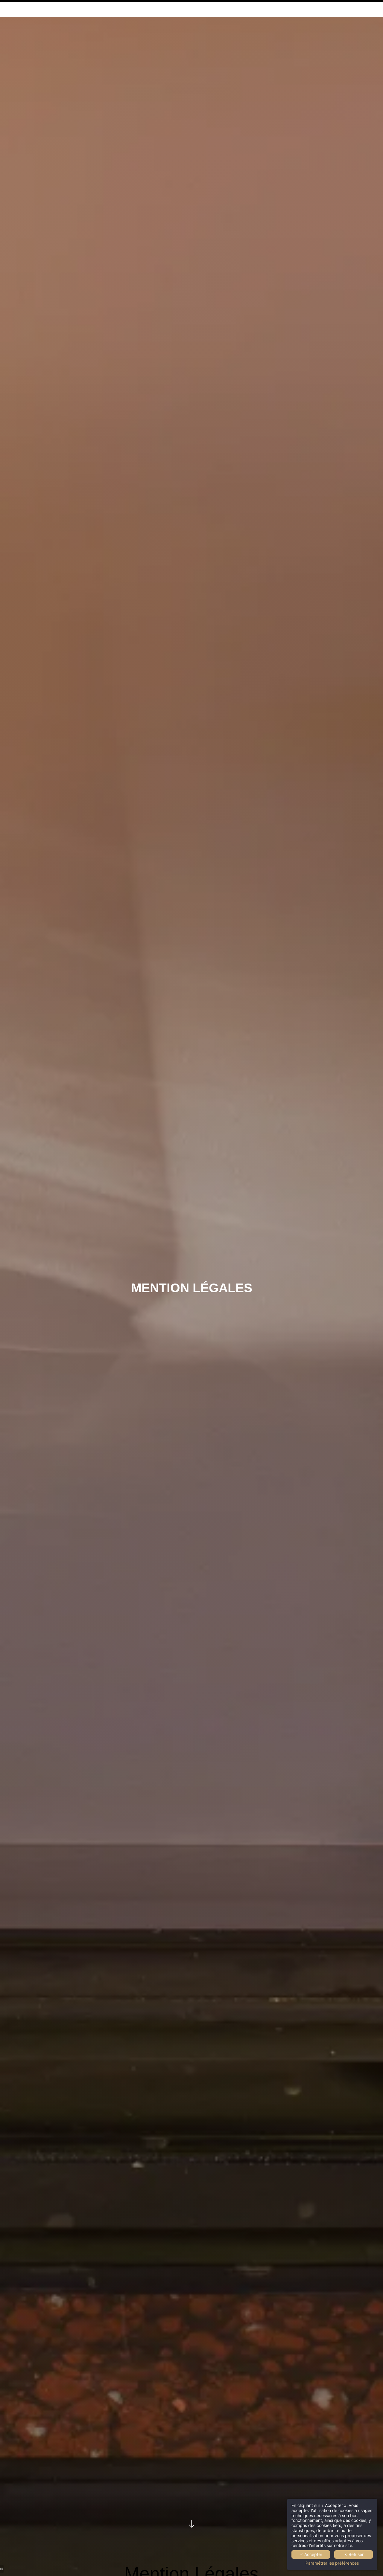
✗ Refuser (354, 2554)
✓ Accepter (311, 2554)
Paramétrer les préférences (332, 2563)
